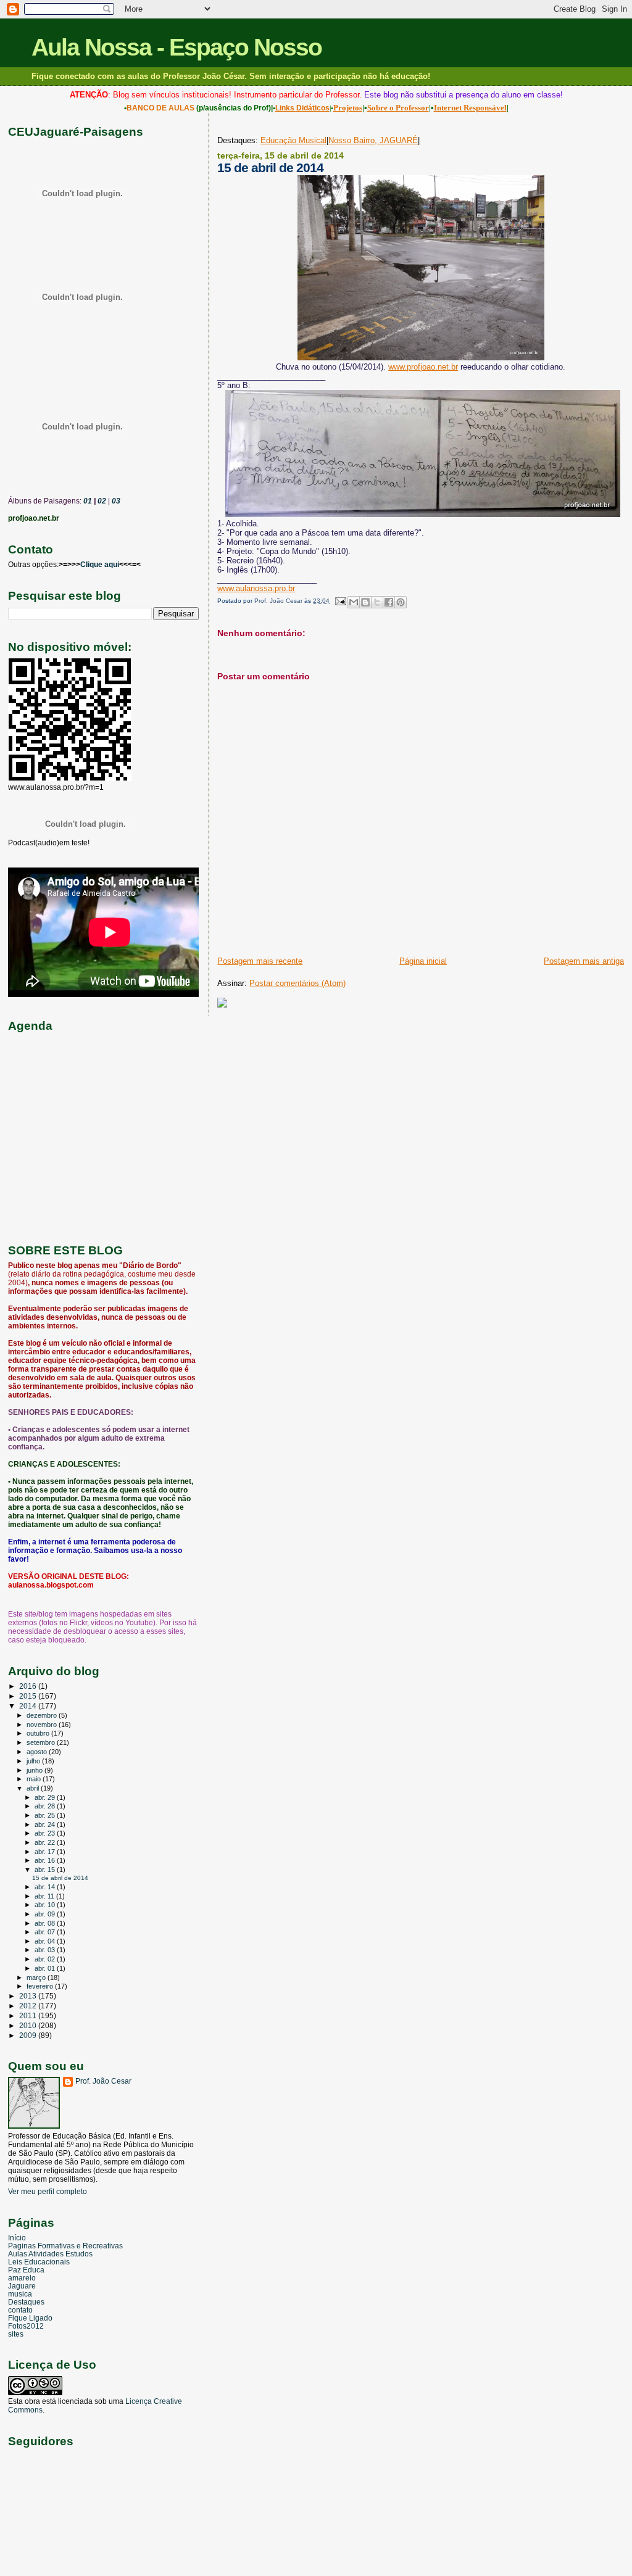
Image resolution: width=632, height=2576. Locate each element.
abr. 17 (46, 1852)
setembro (42, 1742)
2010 (29, 2025)
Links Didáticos (302, 108)
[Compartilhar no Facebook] (389, 602)
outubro (39, 1733)
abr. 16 (46, 1860)
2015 (29, 1696)
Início (17, 2238)
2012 (29, 2006)
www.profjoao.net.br (423, 367)
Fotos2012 (26, 2326)
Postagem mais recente (260, 961)
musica (20, 2294)
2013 (29, 1996)
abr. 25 (46, 1815)
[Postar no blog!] (365, 602)
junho (35, 1770)
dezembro (43, 1715)
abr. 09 (46, 1914)
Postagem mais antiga (584, 961)
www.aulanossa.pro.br (256, 588)
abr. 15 (46, 1870)
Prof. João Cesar (103, 2081)
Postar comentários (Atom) (297, 983)
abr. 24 (46, 1824)
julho (34, 1761)
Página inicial (423, 961)
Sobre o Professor (398, 108)
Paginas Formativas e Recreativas (65, 2246)
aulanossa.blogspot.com (51, 1585)
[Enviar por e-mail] (354, 602)
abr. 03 (46, 1950)
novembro (43, 1725)
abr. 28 (46, 1806)
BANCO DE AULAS (160, 108)
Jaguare (22, 2286)
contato (20, 2310)
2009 (29, 2035)
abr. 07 (46, 1932)
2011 (29, 2015)
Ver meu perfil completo (48, 2192)
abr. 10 (46, 1905)
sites (16, 2334)
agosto (38, 1752)
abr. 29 (46, 1797)
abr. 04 (46, 1941)
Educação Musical (293, 140)
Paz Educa (26, 2270)
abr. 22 (46, 1842)
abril (34, 1788)
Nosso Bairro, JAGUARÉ (373, 140)
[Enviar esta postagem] (339, 601)
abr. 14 (46, 1887)
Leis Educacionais (39, 2262)
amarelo (22, 2278)
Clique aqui (100, 565)
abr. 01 (46, 1968)
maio (35, 1779)
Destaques (26, 2302)
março (37, 1978)
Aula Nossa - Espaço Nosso (177, 47)
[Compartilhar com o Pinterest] (401, 602)
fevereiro (41, 1986)
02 (101, 501)
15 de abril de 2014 (60, 1878)
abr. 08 (46, 1923)
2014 (29, 1706)
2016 (29, 1686)
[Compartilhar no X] (377, 602)
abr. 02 (46, 1959)
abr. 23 (46, 1833)
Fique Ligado (30, 2318)
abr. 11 (45, 1896)
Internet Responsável (470, 108)
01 (87, 501)
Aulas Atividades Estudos (50, 2254)
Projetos (348, 108)
